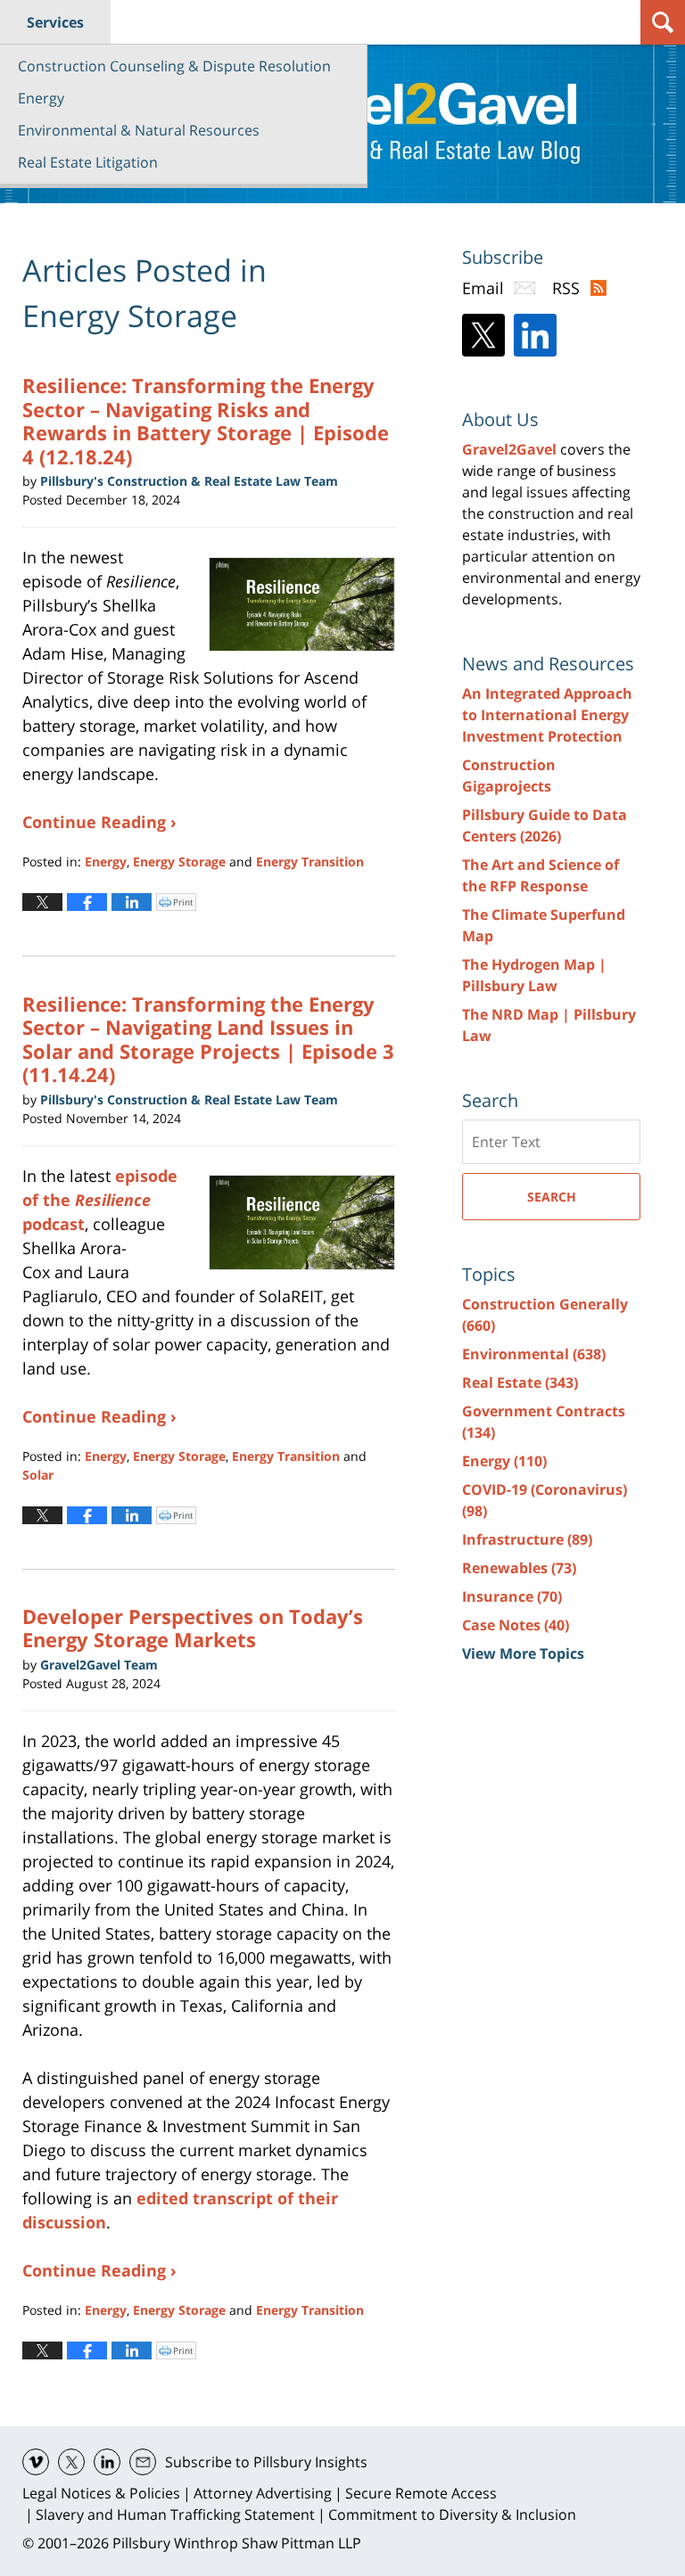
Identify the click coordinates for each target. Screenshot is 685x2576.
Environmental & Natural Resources (139, 130)
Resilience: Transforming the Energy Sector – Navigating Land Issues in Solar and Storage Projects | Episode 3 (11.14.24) (208, 1039)
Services (55, 22)
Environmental (534, 1354)
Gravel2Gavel (509, 449)
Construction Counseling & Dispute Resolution (174, 66)
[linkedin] (107, 2462)
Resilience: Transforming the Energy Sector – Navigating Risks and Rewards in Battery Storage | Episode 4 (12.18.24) (206, 420)
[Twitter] (483, 335)
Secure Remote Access (421, 2493)
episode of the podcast (100, 1200)
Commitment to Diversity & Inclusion (452, 2514)
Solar (38, 1475)
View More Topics (523, 1653)
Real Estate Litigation (88, 162)
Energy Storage (179, 861)
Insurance (512, 1596)
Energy (41, 98)
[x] (71, 2462)
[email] (143, 2462)
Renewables (519, 1568)
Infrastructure (527, 1539)
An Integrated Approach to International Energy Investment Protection (547, 715)
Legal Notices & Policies (101, 2493)
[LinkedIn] (535, 335)
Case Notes (516, 1625)
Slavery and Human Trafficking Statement (175, 2514)
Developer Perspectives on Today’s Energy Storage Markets (193, 1628)
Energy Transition (310, 861)
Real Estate (520, 1382)
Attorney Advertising (263, 2493)
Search (552, 1197)
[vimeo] (36, 2462)
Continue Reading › (99, 822)
